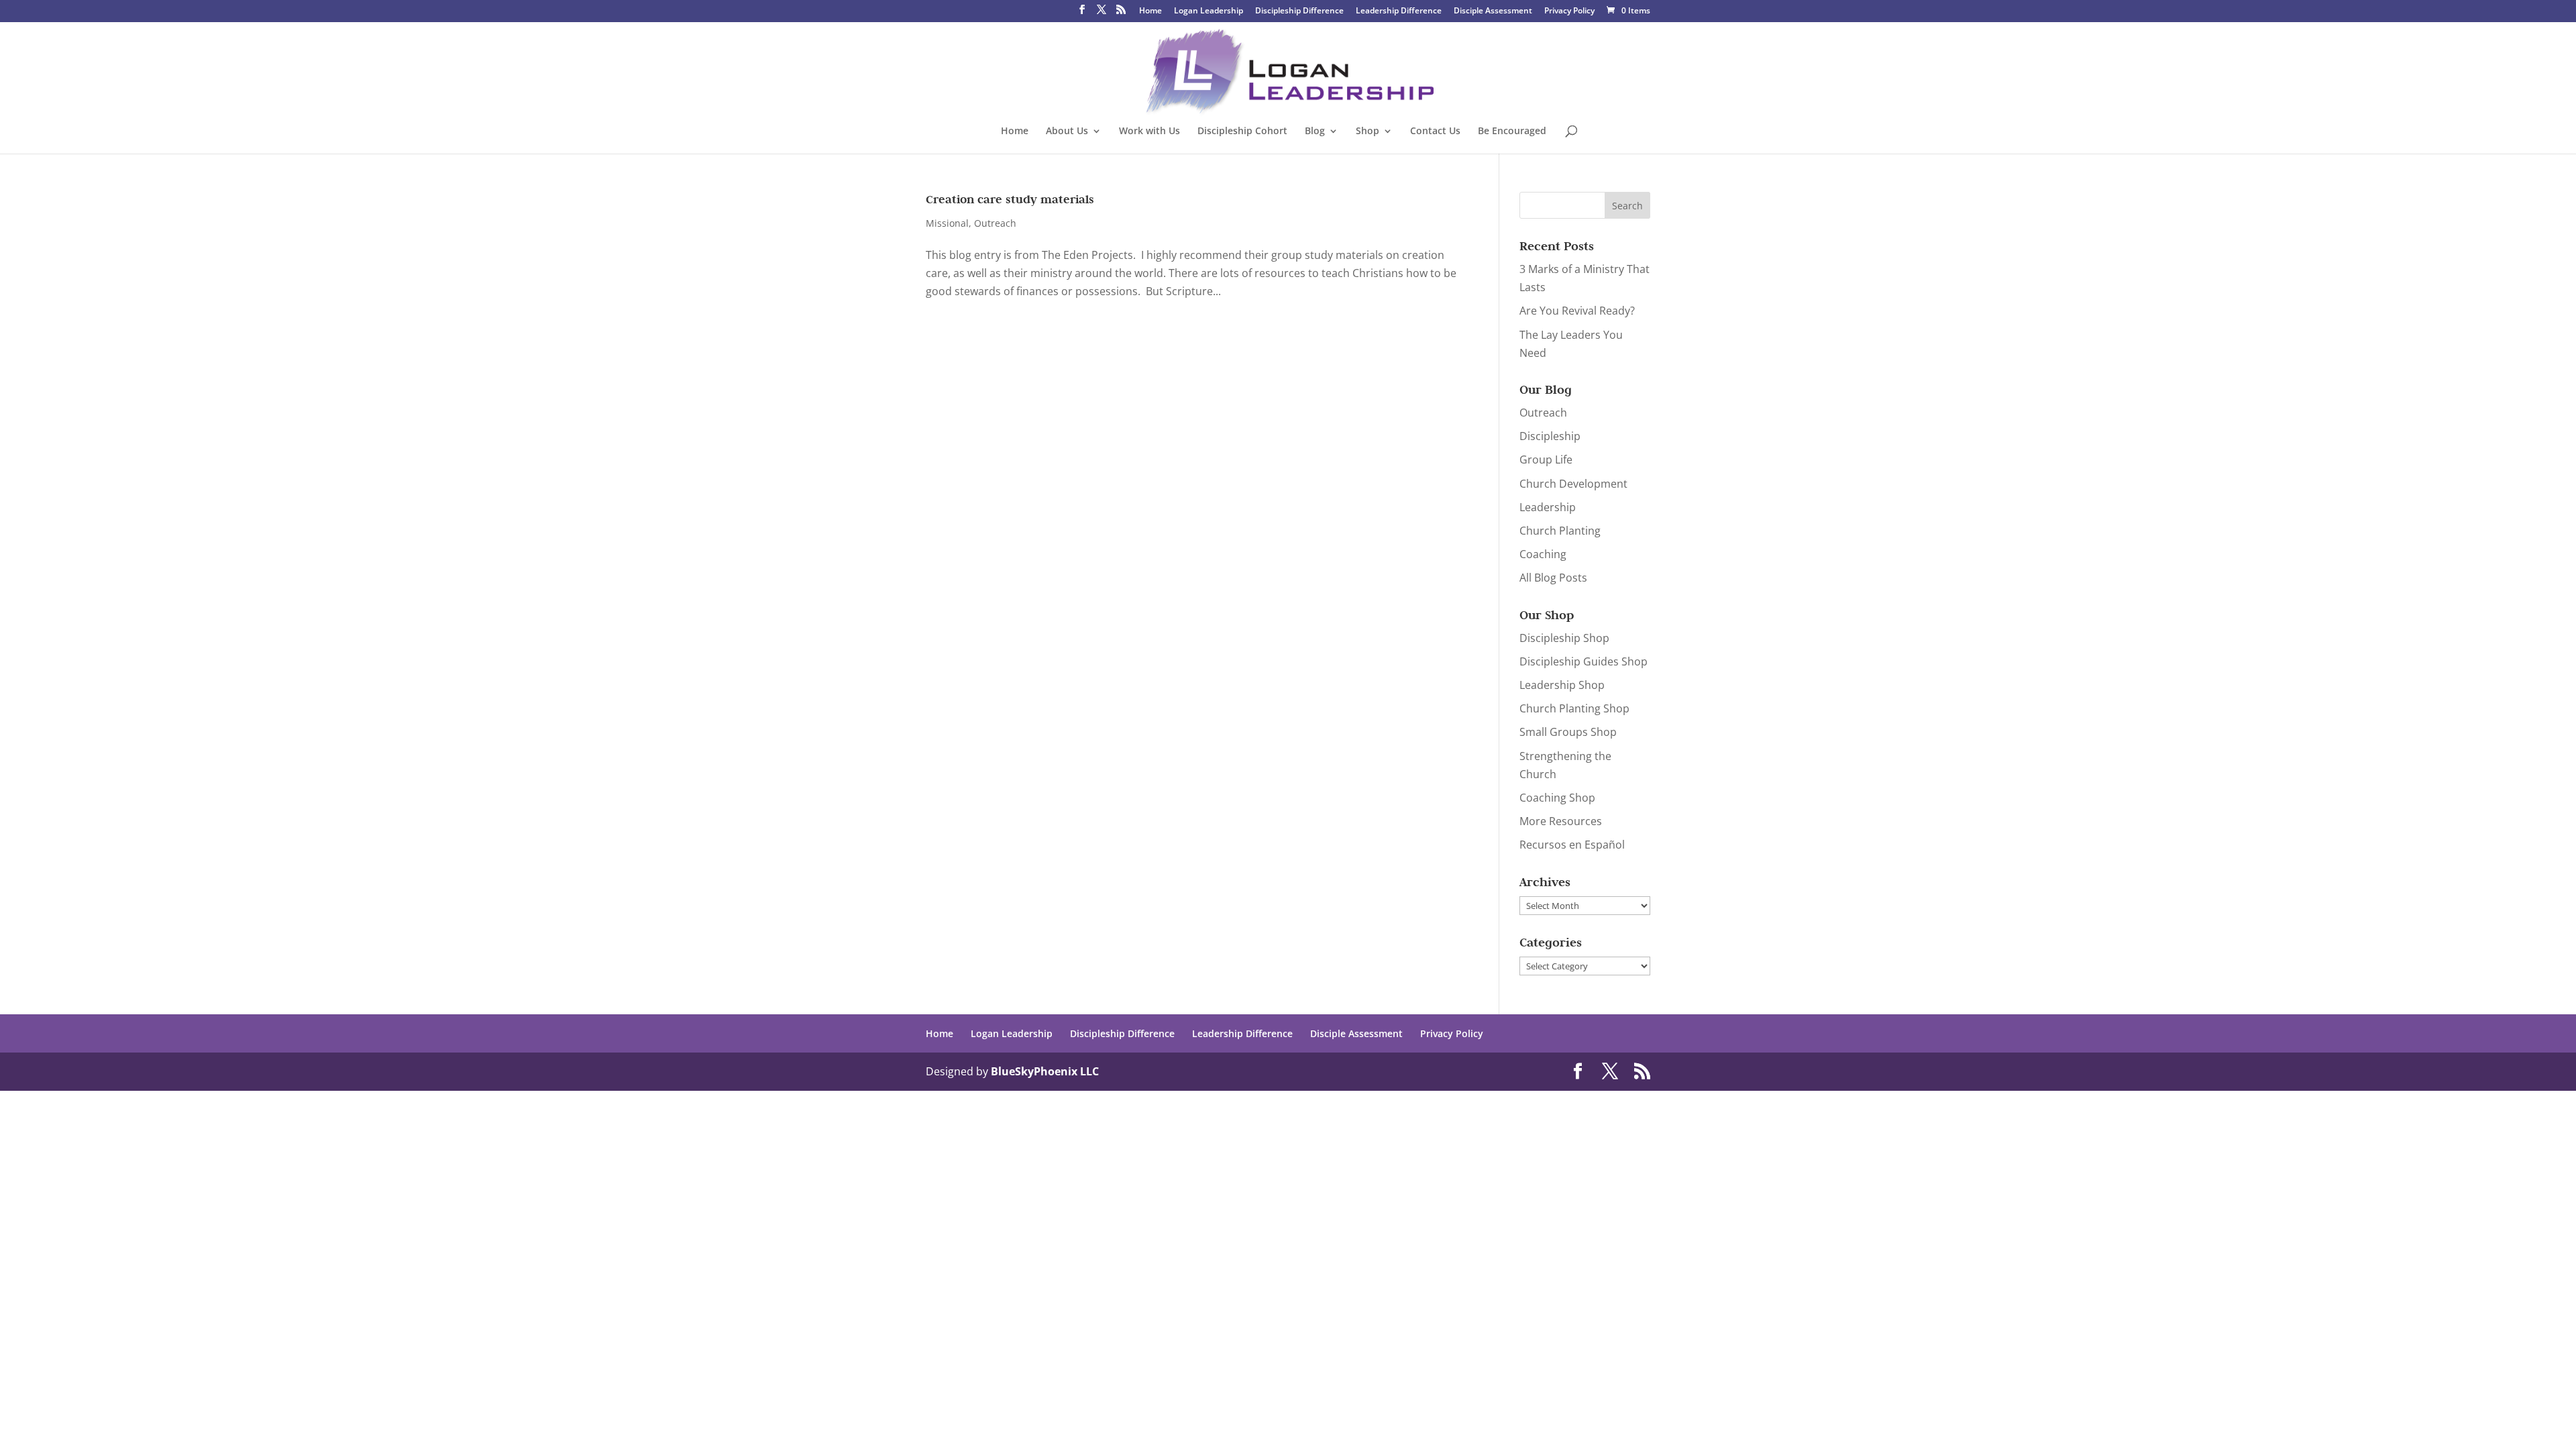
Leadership (1548, 507)
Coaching (1543, 554)
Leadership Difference (1399, 11)
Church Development (1573, 484)
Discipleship (1550, 436)
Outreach (995, 223)
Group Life (1546, 460)
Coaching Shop (1557, 798)
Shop (1367, 131)
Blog (1315, 131)
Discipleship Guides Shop (1584, 661)
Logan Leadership (1209, 11)
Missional (947, 223)
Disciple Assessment (1493, 11)
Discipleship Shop (1564, 638)
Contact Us (1435, 131)
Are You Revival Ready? (1577, 311)
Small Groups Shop (1568, 732)
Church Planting (1560, 531)
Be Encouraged (1512, 131)
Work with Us (1149, 131)
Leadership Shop (1562, 685)
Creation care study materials (1010, 199)
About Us (1067, 131)
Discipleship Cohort (1242, 131)
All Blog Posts (1553, 578)
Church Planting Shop (1574, 708)
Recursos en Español (1572, 845)
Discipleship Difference (1299, 11)
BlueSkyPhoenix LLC (1045, 1071)
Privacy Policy (1569, 11)
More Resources (1561, 821)
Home (1150, 11)
